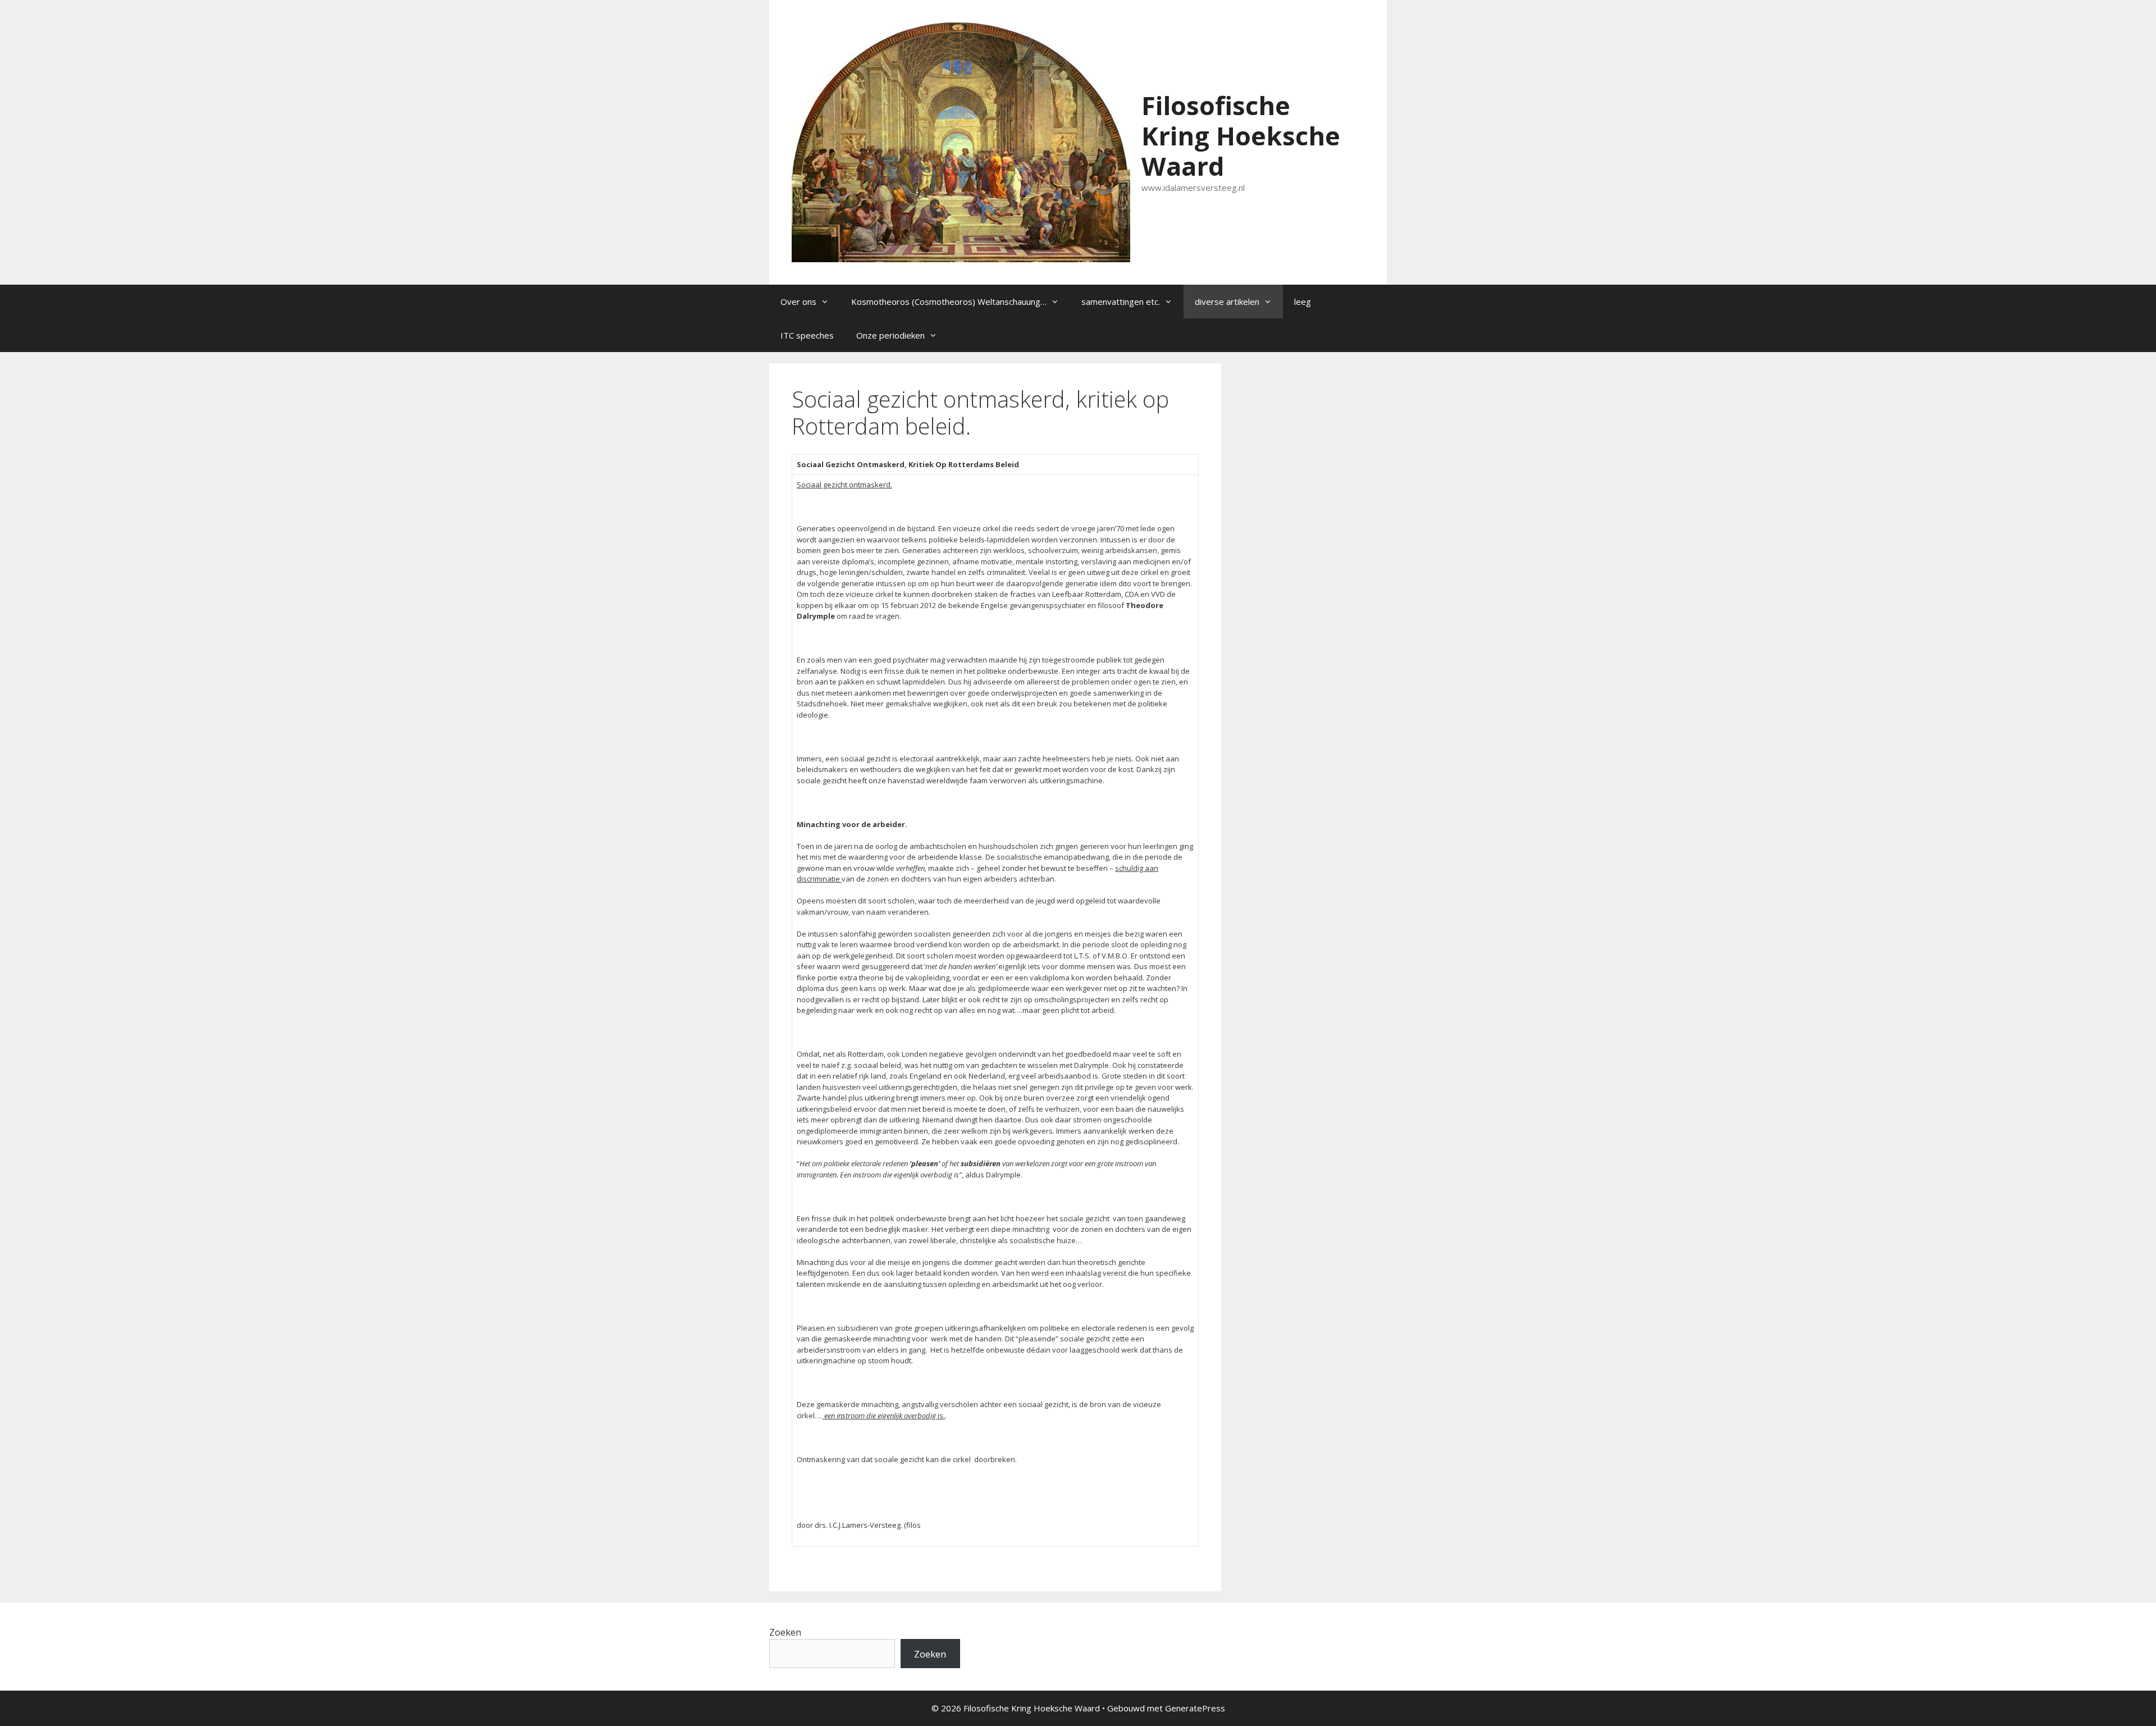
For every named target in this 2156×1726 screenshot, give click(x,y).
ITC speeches (807, 335)
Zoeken (785, 1632)
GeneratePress (1195, 1708)
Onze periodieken (890, 335)
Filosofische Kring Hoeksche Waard (1241, 136)
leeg (1303, 302)
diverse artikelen (1227, 302)
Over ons (798, 302)
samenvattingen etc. (1121, 302)
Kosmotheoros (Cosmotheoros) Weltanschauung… (949, 302)
